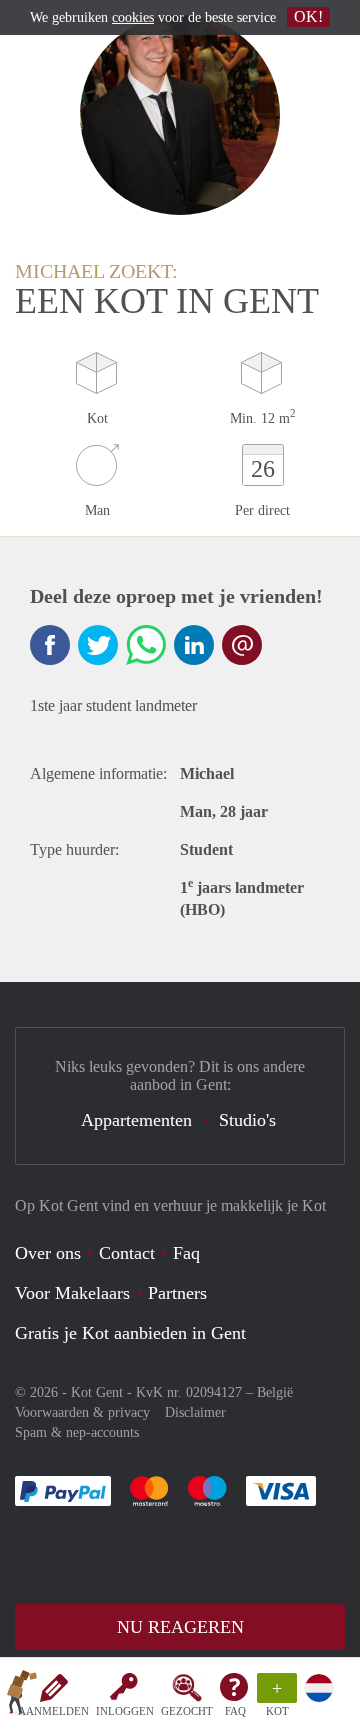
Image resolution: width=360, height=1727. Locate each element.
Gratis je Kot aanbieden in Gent (130, 1333)
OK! (308, 16)
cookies (133, 17)
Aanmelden (53, 1711)
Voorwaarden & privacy (82, 1412)
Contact (127, 1253)
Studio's (247, 1120)
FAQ (235, 1711)
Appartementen (136, 1120)
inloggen (125, 1711)
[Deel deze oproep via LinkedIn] (194, 645)
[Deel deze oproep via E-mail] (242, 645)
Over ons (48, 1253)
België (275, 1392)
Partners (177, 1293)
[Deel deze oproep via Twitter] (98, 645)
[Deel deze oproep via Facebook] (50, 645)
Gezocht (187, 1711)
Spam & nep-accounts (77, 1432)
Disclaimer (195, 1412)
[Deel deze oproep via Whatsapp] (146, 645)
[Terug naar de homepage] (22, 1696)
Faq (186, 1253)
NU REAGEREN (180, 1627)
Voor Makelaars (72, 1293)
